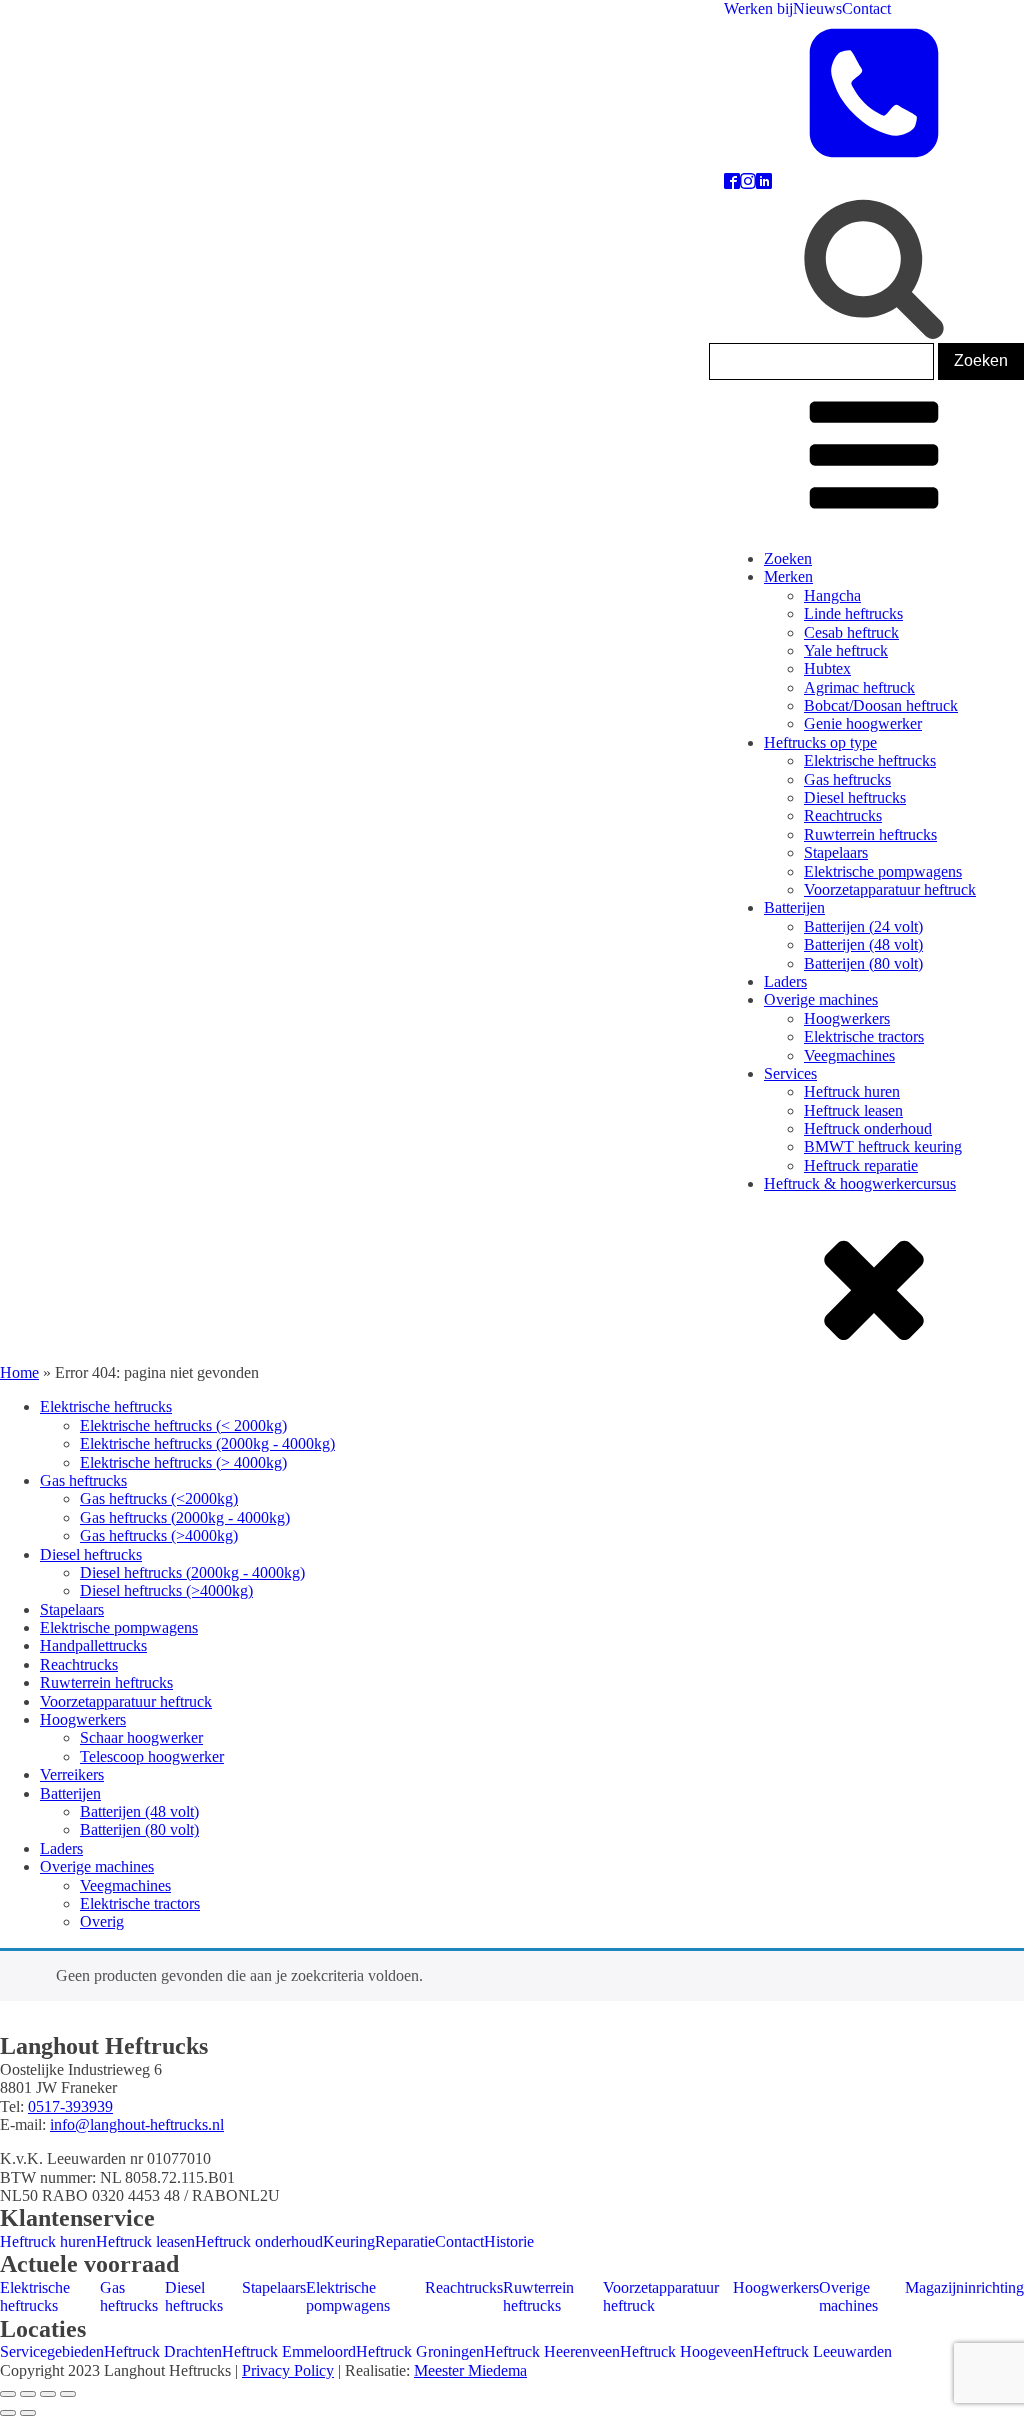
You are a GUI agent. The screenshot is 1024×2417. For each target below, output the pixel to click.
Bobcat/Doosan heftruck (881, 705)
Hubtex (827, 668)
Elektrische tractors (864, 1036)
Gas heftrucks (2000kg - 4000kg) (185, 1517)
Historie (509, 2241)
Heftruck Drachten (163, 2351)
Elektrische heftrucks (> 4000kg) (183, 1462)
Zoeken (788, 558)
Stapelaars (836, 852)
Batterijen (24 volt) (863, 926)
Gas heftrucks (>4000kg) (159, 1535)
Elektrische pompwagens (883, 871)
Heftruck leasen (853, 1110)
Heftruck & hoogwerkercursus (860, 1183)
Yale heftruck (846, 650)
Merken (788, 576)
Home (19, 1372)
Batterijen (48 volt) (863, 944)
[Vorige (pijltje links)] (8, 2413)
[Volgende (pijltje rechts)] (28, 2413)
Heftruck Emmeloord (289, 2351)
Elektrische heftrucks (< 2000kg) (183, 1425)
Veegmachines (849, 1055)
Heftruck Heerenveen (552, 2351)
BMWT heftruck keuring (883, 1146)
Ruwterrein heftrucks (870, 834)
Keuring (349, 2241)
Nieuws (817, 8)
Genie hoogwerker (863, 723)
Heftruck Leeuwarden (822, 2351)
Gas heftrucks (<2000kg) (159, 1498)
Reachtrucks (843, 815)
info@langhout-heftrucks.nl (137, 2124)
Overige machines (821, 999)
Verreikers (72, 1774)
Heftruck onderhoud (868, 1128)
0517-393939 (70, 2106)
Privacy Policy (288, 2370)
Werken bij (758, 8)
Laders (785, 981)
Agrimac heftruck (859, 687)
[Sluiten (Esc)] (68, 2394)
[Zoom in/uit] (8, 2394)
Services (790, 1073)
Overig (102, 1921)
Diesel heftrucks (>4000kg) (166, 1590)
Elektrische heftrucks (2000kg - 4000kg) (207, 1443)
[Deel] (48, 2394)
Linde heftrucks (853, 613)
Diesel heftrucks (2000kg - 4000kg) (192, 1572)
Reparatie (405, 2241)
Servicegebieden (52, 2351)
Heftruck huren (852, 1091)
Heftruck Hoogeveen (686, 2351)
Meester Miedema (470, 2370)
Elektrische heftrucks (870, 760)
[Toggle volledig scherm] (28, 2394)
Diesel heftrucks (855, 797)
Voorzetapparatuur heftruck (890, 889)
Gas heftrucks (847, 779)
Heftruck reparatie (861, 1165)
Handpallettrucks (93, 1645)
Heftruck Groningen (420, 2351)
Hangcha (832, 595)
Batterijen (794, 907)
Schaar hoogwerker (141, 1737)
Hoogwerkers (847, 1018)
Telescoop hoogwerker (152, 1756)
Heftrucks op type (820, 742)
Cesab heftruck (851, 632)
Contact (866, 8)
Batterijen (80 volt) (863, 963)
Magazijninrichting (964, 2287)
